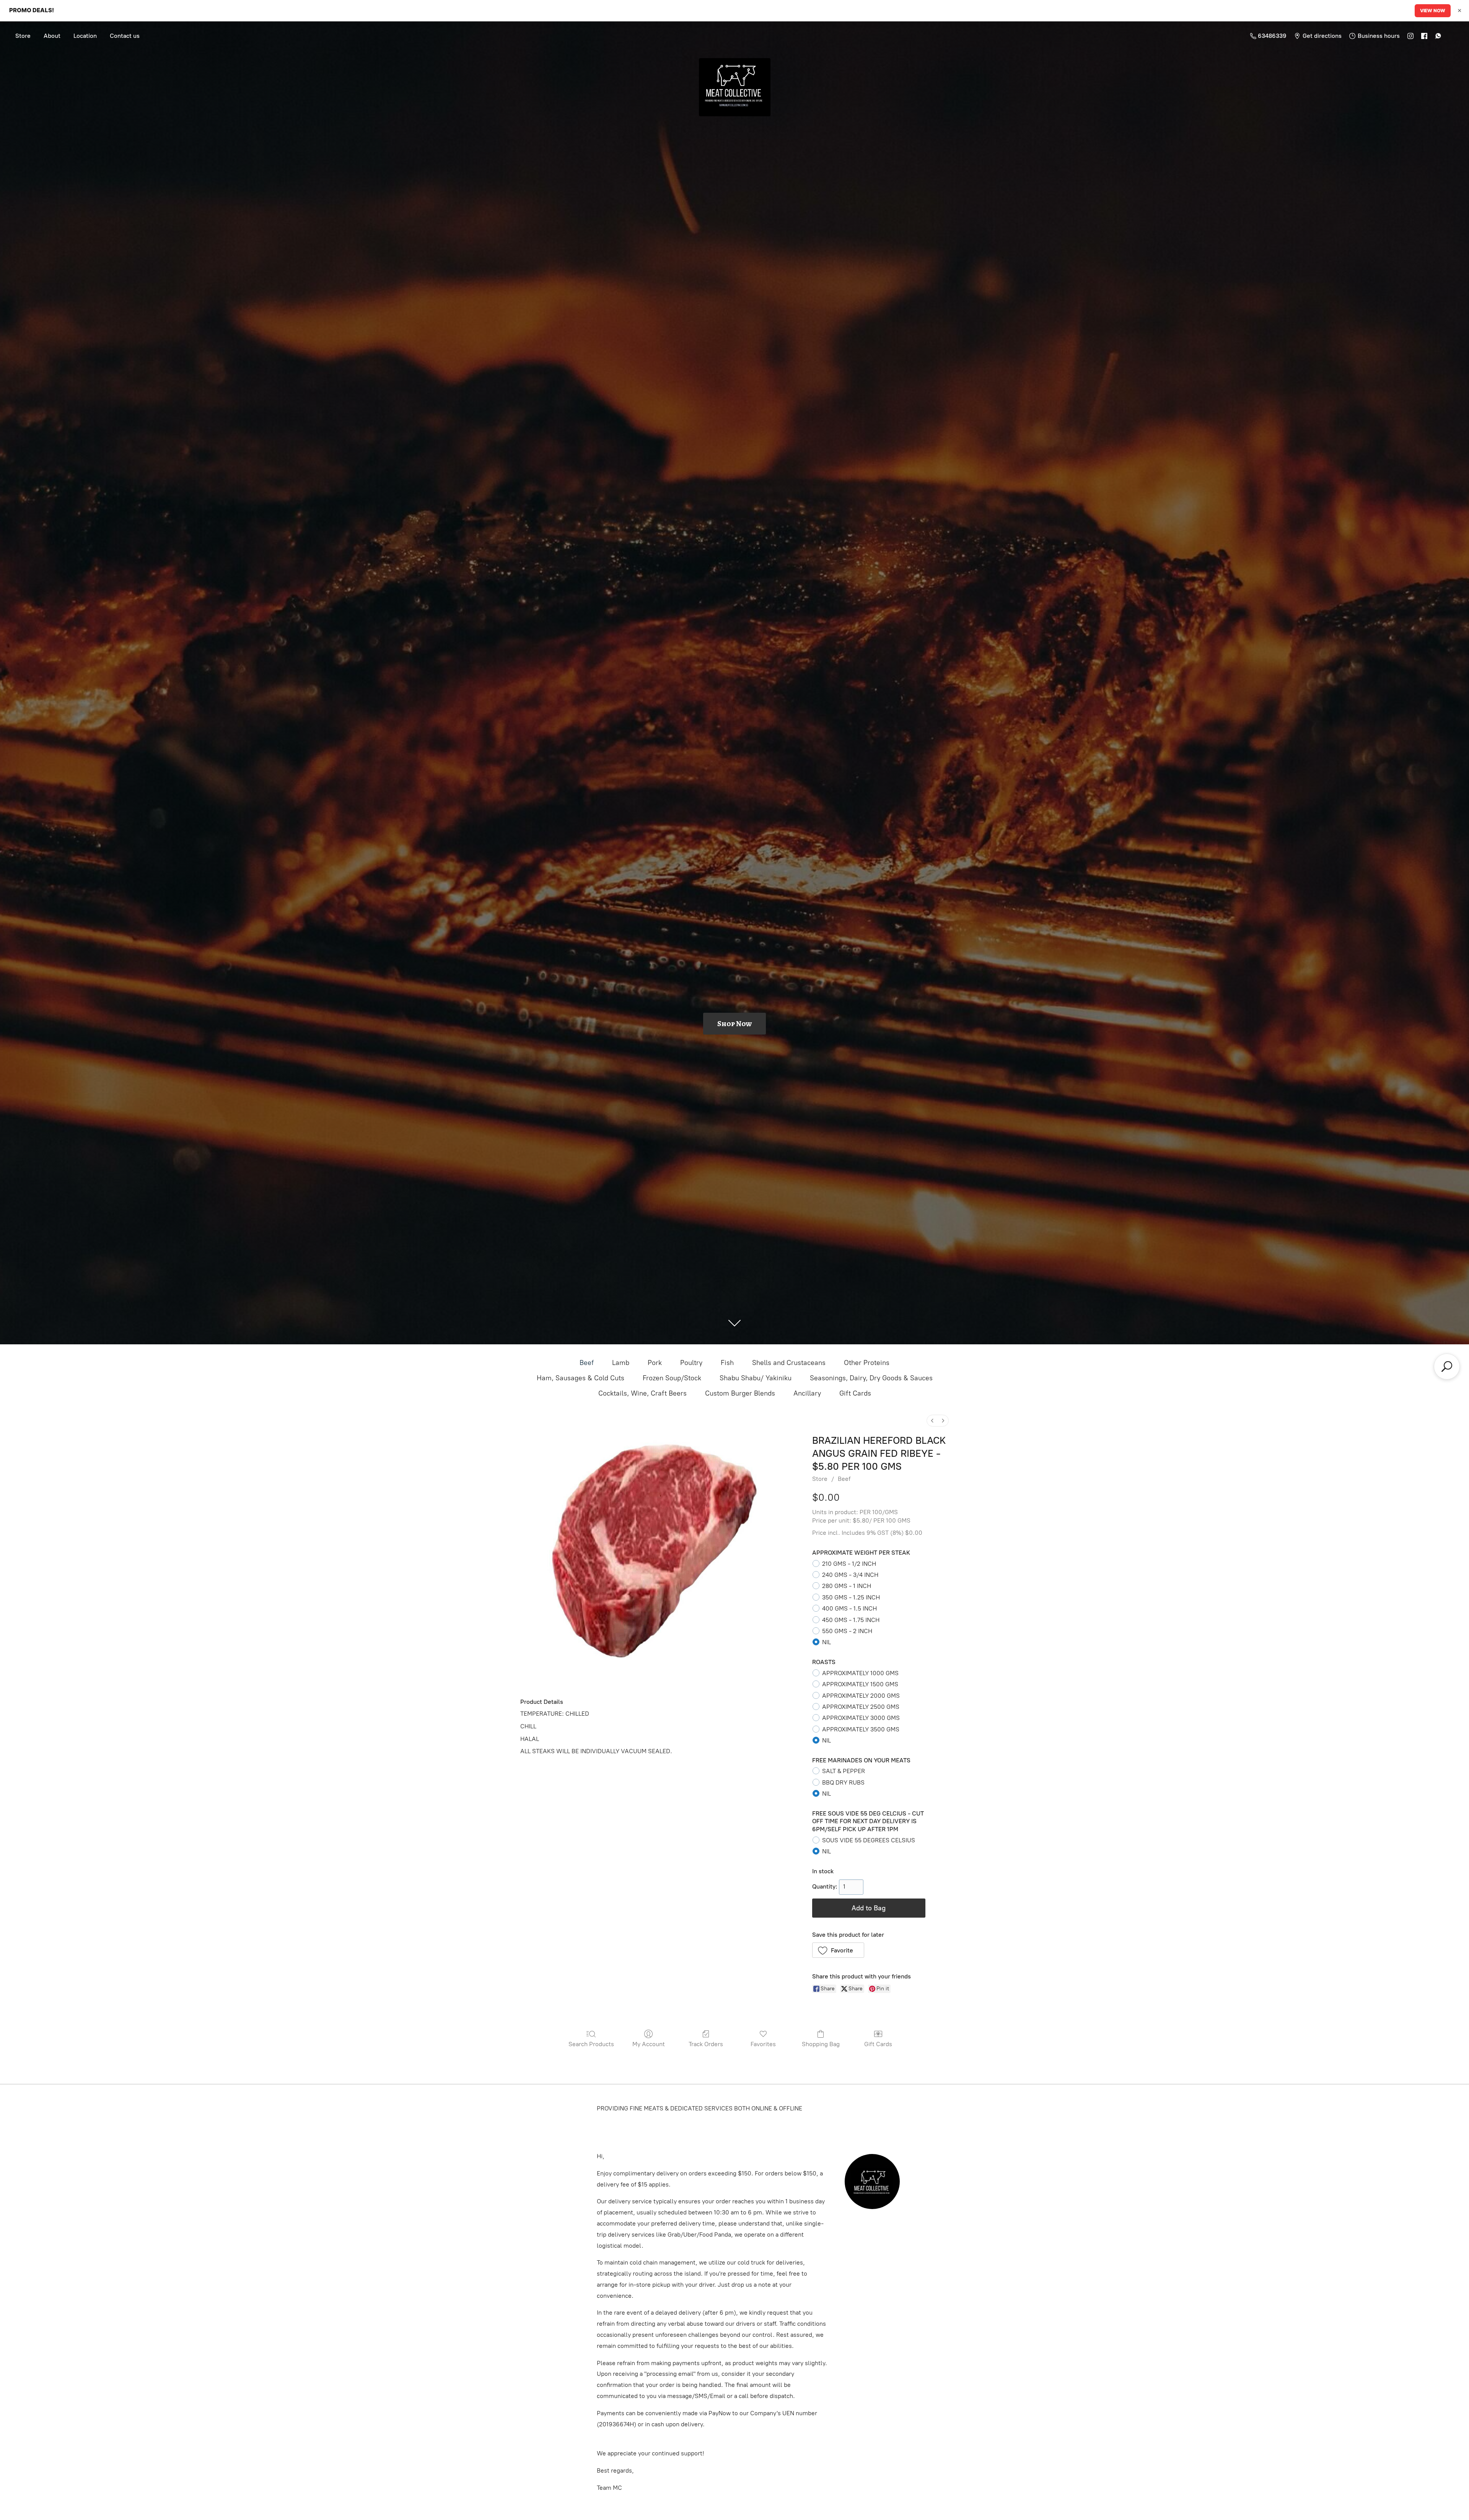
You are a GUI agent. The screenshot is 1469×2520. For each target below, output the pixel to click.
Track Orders (706, 2044)
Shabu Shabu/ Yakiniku (756, 1378)
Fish (727, 1363)
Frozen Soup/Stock (672, 1378)
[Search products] (1447, 1367)
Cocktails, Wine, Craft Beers (642, 1393)
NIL (827, 1642)
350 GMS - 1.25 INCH (851, 1597)
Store (23, 36)
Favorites (763, 2044)
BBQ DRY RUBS (843, 1782)
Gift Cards (855, 1393)
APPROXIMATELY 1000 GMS (860, 1673)
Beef (587, 1363)
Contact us (125, 36)
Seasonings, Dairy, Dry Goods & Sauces (871, 1378)
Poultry (691, 1363)
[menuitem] (932, 1421)
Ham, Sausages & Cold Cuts (581, 1378)
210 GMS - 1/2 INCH (849, 1564)
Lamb (621, 1363)
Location (85, 36)
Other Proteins (867, 1363)
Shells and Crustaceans (789, 1363)
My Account (649, 2044)
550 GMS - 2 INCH (847, 1631)
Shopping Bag (821, 2044)
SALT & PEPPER (844, 1771)
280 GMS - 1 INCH (847, 1586)
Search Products (591, 2044)
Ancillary (807, 1393)
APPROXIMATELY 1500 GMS (860, 1684)
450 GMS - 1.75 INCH (851, 1620)
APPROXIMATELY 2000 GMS (861, 1696)
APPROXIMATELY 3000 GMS (861, 1718)
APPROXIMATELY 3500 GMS (861, 1729)
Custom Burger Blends (740, 1393)
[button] (838, 1950)
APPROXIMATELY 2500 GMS (861, 1707)
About (52, 36)
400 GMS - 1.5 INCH (849, 1608)
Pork (655, 1363)
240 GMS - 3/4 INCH (850, 1575)
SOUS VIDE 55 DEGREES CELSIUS (869, 1840)
